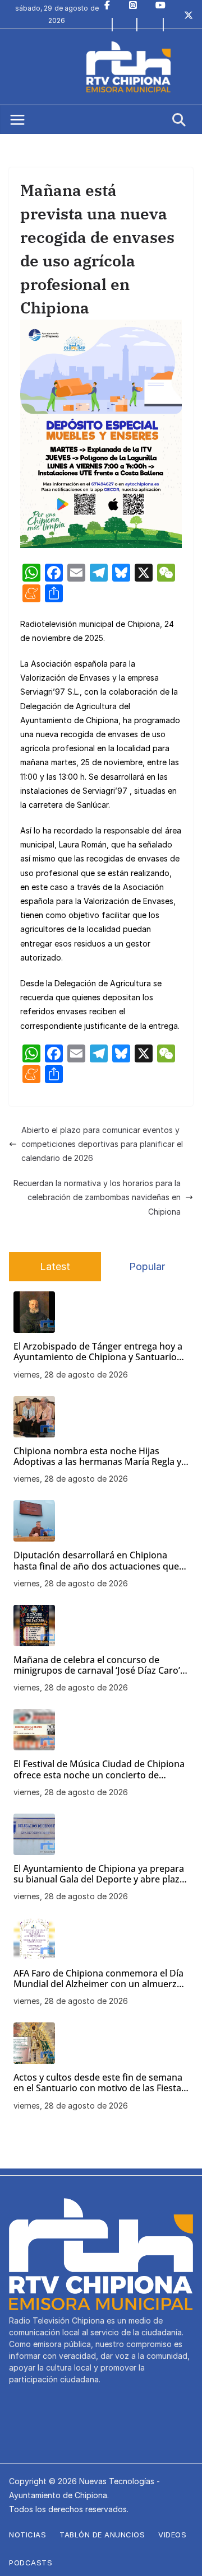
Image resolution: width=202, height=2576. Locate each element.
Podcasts (31, 2563)
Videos (172, 2535)
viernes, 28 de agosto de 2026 (71, 1374)
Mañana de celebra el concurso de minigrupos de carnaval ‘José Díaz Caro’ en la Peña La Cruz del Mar (97, 1665)
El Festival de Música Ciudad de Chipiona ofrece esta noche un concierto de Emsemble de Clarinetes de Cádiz (99, 1769)
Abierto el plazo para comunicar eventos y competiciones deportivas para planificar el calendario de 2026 (102, 1144)
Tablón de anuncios (102, 2535)
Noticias (27, 2535)
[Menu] (17, 120)
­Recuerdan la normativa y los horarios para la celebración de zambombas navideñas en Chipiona (97, 1197)
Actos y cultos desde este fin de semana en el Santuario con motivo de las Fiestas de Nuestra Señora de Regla (100, 2083)
